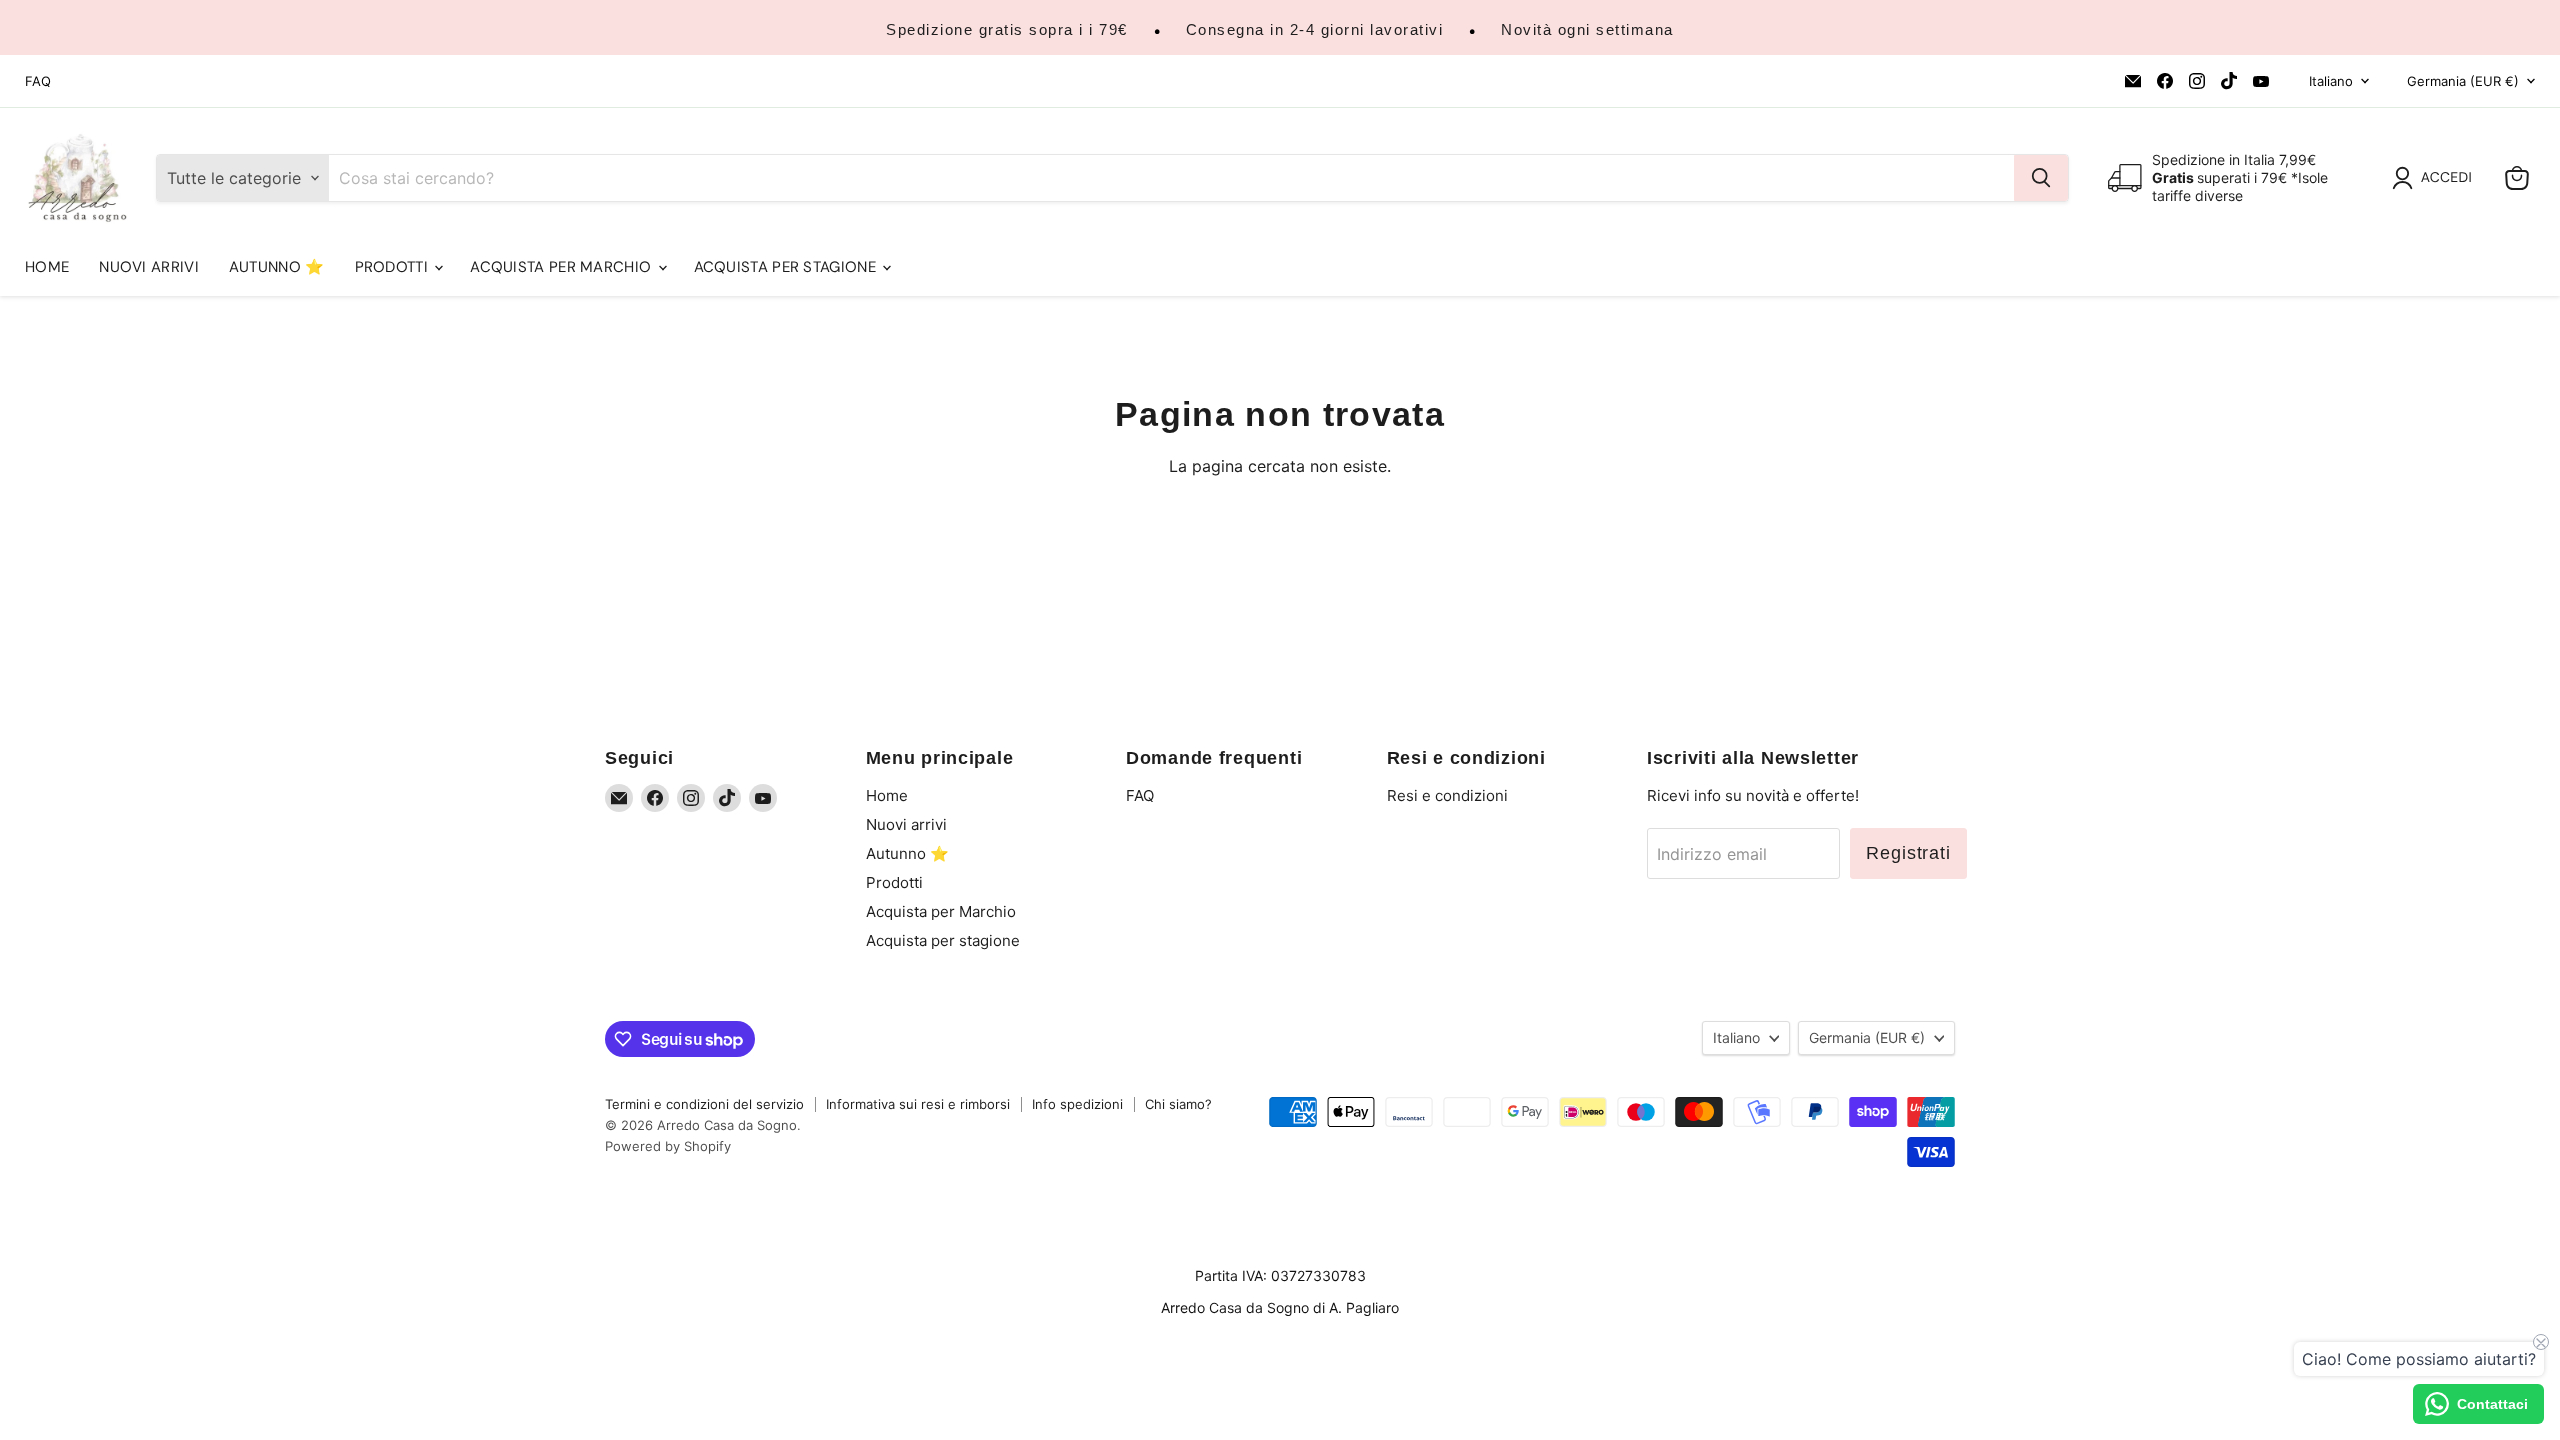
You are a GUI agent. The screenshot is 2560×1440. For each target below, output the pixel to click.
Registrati (1908, 853)
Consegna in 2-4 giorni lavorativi (1315, 29)
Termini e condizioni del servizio (704, 1104)
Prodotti (394, 267)
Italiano (2331, 81)
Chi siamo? (1178, 1104)
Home (47, 267)
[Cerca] (2041, 178)
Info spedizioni (1077, 1104)
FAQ (38, 81)
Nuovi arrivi (149, 267)
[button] (2436, 178)
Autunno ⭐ (277, 267)
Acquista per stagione (787, 267)
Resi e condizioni (1447, 795)
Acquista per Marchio (562, 267)
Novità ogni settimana (1587, 29)
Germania (2463, 81)
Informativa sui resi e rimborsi (918, 1104)
